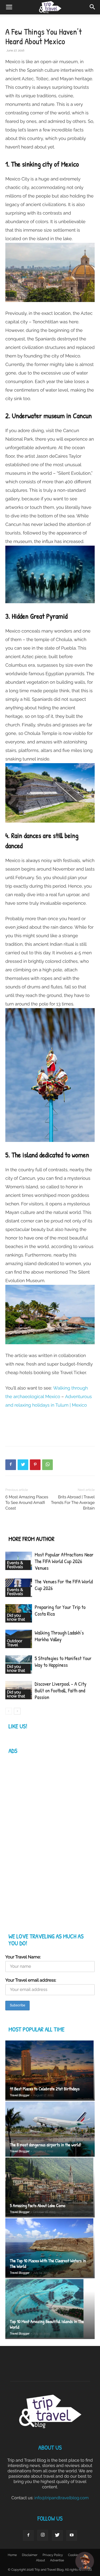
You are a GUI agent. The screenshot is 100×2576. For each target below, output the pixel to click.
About (41, 2560)
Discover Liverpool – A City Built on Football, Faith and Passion (61, 1691)
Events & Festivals (15, 1565)
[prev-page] (9, 1711)
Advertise (57, 2560)
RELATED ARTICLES (29, 1528)
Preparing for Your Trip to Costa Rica (60, 1611)
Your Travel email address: (31, 1980)
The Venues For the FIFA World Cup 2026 (64, 1585)
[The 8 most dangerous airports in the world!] (50, 2129)
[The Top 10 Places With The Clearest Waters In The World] (50, 2248)
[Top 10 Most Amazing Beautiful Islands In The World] (50, 2309)
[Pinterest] (35, 1465)
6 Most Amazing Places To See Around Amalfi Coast (27, 1503)
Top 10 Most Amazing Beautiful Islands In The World (47, 2324)
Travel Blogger (20, 2095)
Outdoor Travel (15, 1643)
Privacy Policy (53, 2555)
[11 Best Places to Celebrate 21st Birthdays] (50, 2070)
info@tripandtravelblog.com (62, 2498)
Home (12, 2555)
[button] (93, 7)
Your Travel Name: (23, 1957)
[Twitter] (23, 1465)
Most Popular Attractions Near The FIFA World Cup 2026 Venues (64, 1561)
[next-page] (17, 1711)
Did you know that (16, 1617)
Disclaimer (30, 2555)
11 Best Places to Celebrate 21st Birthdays (45, 2089)
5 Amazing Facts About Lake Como (38, 2206)
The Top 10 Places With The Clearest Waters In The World (48, 2264)
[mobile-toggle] (9, 7)
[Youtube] (72, 2535)
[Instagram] (43, 2535)
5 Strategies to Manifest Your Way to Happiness (63, 1662)
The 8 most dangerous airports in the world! (45, 2145)
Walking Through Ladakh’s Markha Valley (59, 1636)
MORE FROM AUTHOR (31, 1539)
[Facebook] (11, 1465)
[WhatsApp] (47, 1465)
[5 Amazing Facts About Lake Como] (50, 2187)
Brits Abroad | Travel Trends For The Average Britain (73, 1503)
